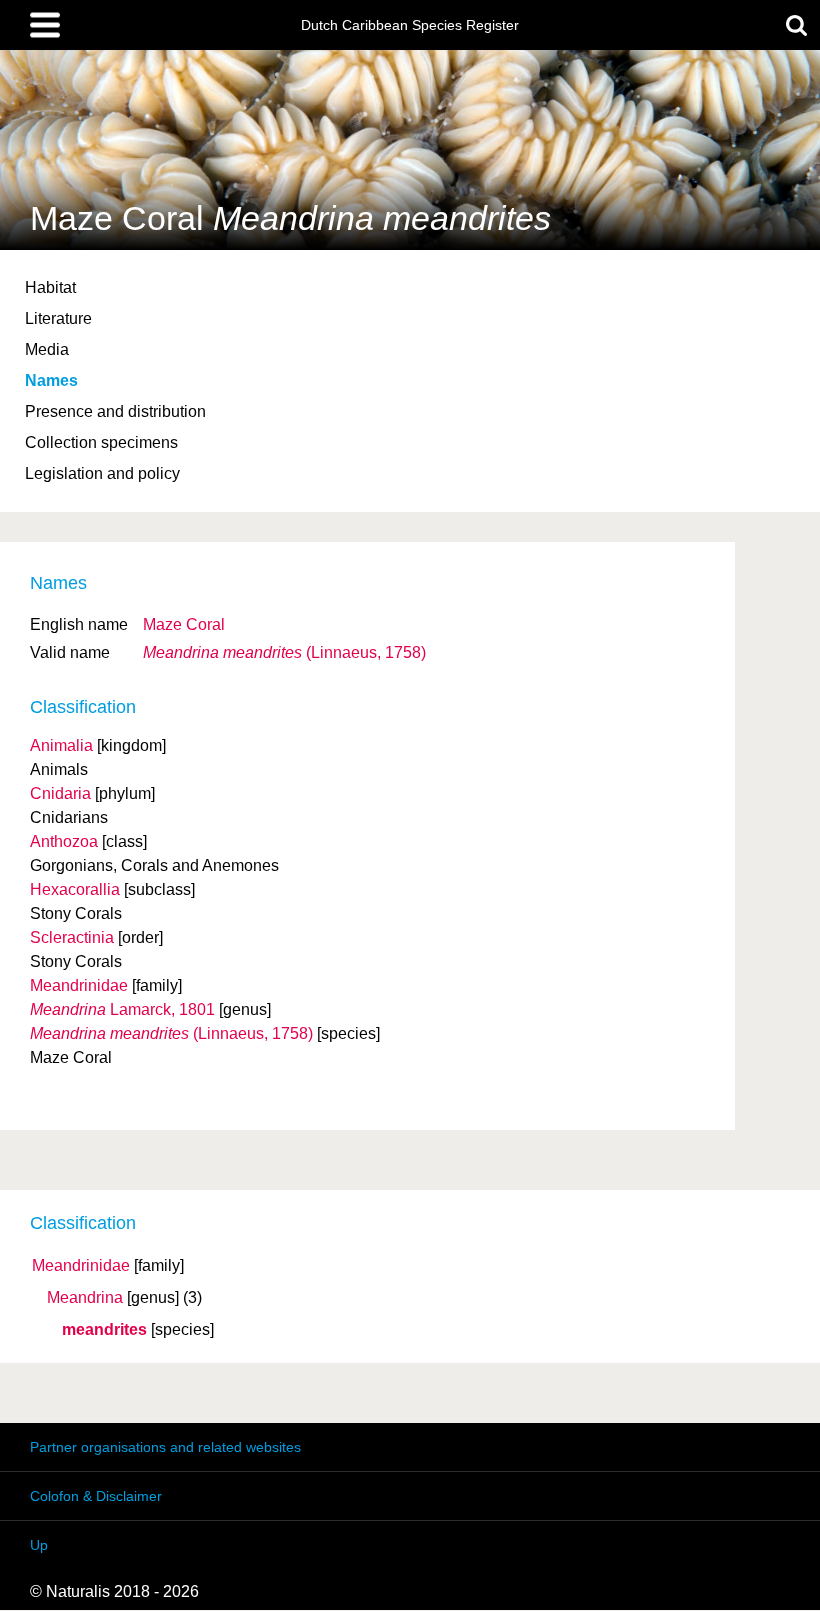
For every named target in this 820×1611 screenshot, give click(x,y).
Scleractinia (72, 937)
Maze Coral (184, 624)
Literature (58, 318)
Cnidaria (60, 793)
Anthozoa (64, 841)
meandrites (104, 1330)
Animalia (61, 745)
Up (39, 1545)
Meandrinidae (81, 1266)
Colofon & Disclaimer (96, 1496)
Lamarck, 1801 (122, 1009)
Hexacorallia (75, 889)
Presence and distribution (115, 411)
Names (51, 380)
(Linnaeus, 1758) (284, 652)
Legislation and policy (102, 473)
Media (47, 349)
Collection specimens (101, 442)
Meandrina (85, 1298)
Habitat (50, 287)
